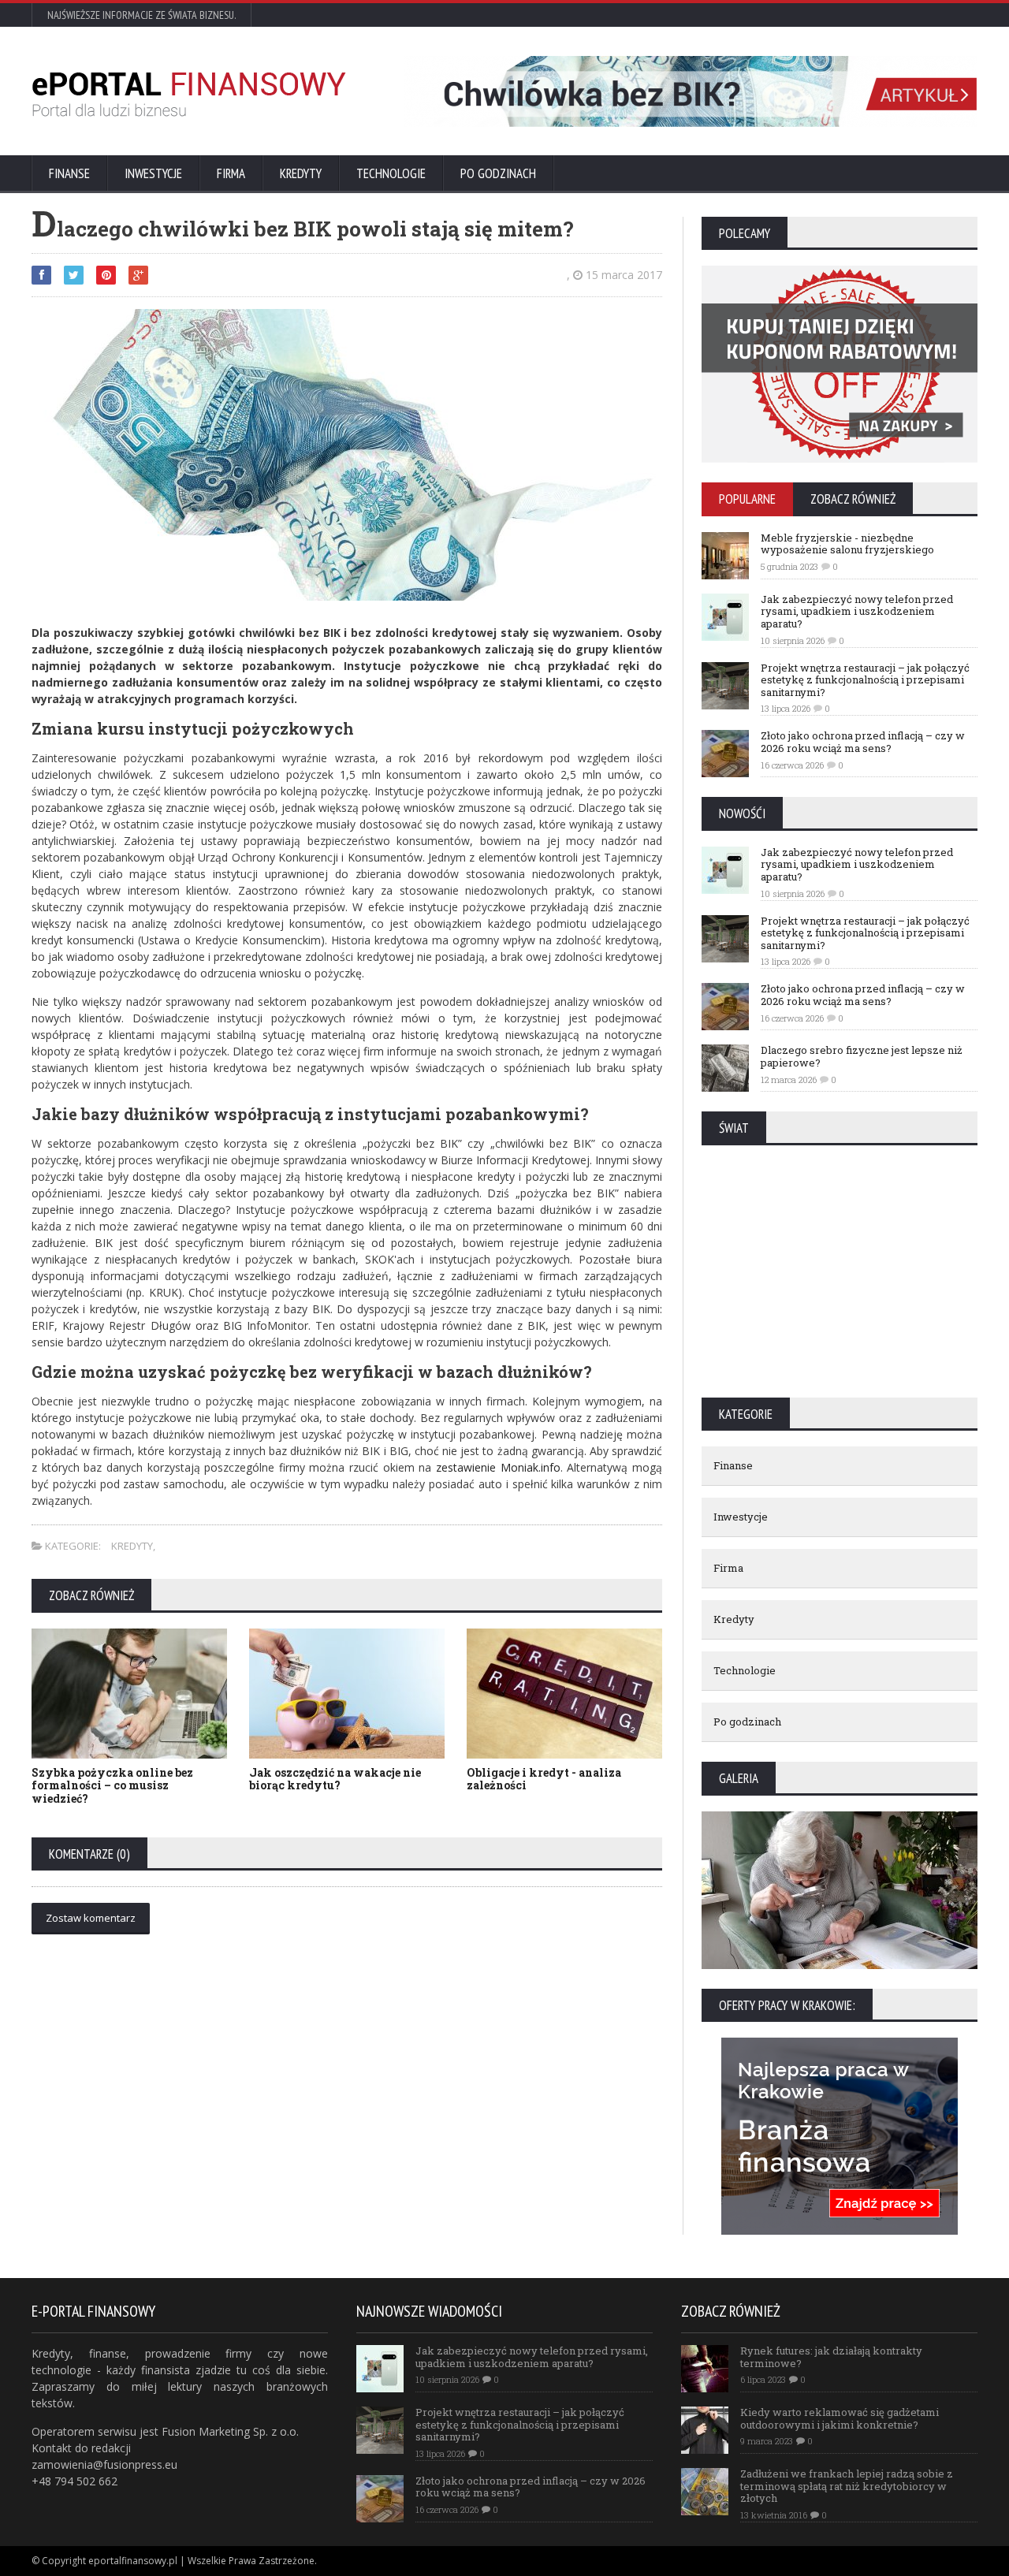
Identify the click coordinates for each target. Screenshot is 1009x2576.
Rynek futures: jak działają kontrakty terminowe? (831, 2357)
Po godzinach (498, 173)
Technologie (391, 173)
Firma (231, 173)
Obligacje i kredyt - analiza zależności (544, 1779)
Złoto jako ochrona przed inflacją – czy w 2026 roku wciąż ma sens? (863, 742)
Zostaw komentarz (91, 1918)
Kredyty (301, 173)
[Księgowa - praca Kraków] (840, 2043)
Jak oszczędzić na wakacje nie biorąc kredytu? (335, 1779)
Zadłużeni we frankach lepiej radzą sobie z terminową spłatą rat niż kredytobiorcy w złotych (847, 2486)
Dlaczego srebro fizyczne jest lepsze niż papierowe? (862, 1056)
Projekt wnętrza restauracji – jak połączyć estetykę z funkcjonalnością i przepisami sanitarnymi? (865, 680)
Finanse (69, 173)
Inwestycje (153, 173)
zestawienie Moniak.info (498, 1467)
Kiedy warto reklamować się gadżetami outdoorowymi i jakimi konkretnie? (840, 2418)
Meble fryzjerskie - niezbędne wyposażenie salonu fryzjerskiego (847, 544)
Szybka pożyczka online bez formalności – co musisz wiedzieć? (112, 1786)
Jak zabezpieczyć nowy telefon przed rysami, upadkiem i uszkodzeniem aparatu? (857, 611)
